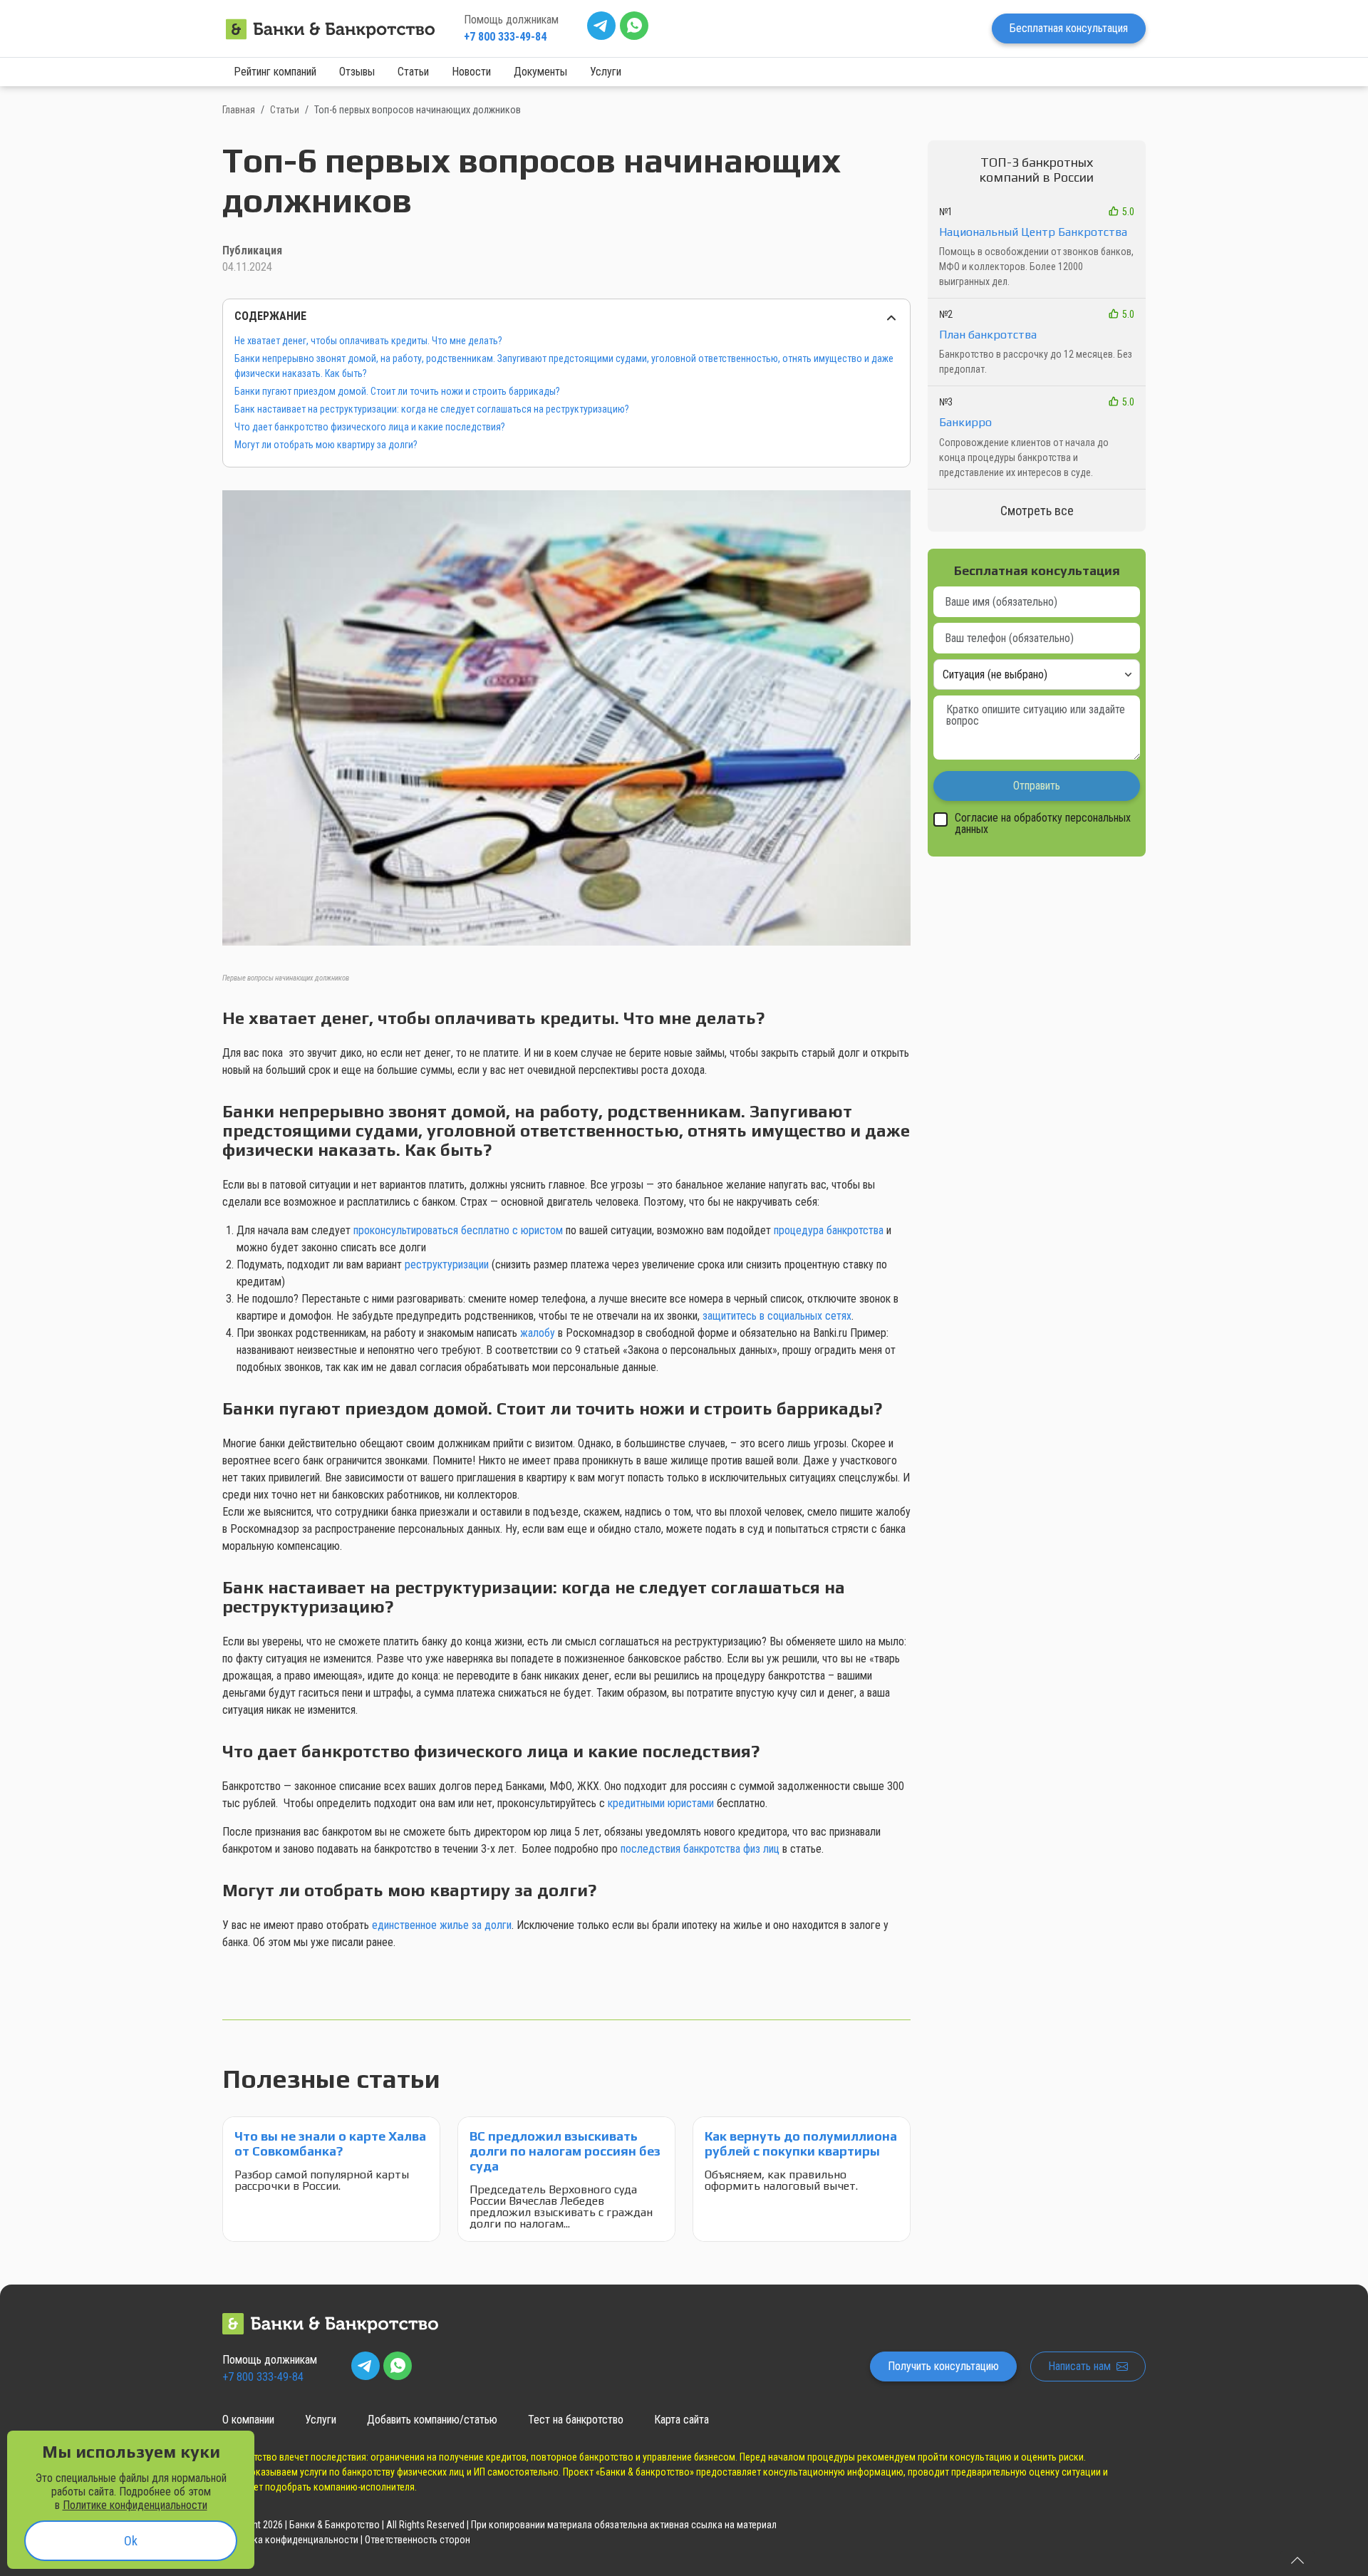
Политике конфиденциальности (135, 2505)
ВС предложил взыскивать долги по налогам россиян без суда (565, 2151)
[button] (566, 729)
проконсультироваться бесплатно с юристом (458, 1230)
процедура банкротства (829, 1230)
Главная (239, 110)
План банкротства (988, 335)
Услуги (606, 72)
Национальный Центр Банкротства (1033, 232)
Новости (471, 72)
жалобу (538, 1333)
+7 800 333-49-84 (505, 37)
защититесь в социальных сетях (777, 1316)
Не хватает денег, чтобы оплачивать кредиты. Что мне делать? (368, 341)
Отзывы (357, 72)
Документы (540, 72)
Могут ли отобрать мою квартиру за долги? (326, 445)
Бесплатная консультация (1069, 28)
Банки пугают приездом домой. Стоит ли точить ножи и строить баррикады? (397, 391)
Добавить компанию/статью (432, 2420)
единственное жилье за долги (442, 1925)
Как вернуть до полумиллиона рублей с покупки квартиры (801, 2143)
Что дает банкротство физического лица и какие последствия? (370, 427)
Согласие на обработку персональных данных (1043, 824)
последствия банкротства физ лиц (700, 1849)
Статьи (413, 72)
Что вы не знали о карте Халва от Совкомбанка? (330, 2143)
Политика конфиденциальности (290, 2540)
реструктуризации (447, 1264)
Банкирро (965, 422)
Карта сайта (682, 2420)
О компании (248, 2420)
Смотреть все (1037, 511)
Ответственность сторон (418, 2540)
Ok (131, 2541)
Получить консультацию (943, 2366)
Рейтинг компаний (275, 72)
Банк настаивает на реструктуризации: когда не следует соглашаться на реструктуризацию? (432, 409)
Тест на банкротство (576, 2420)
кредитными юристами (661, 1803)
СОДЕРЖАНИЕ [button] (270, 316)
